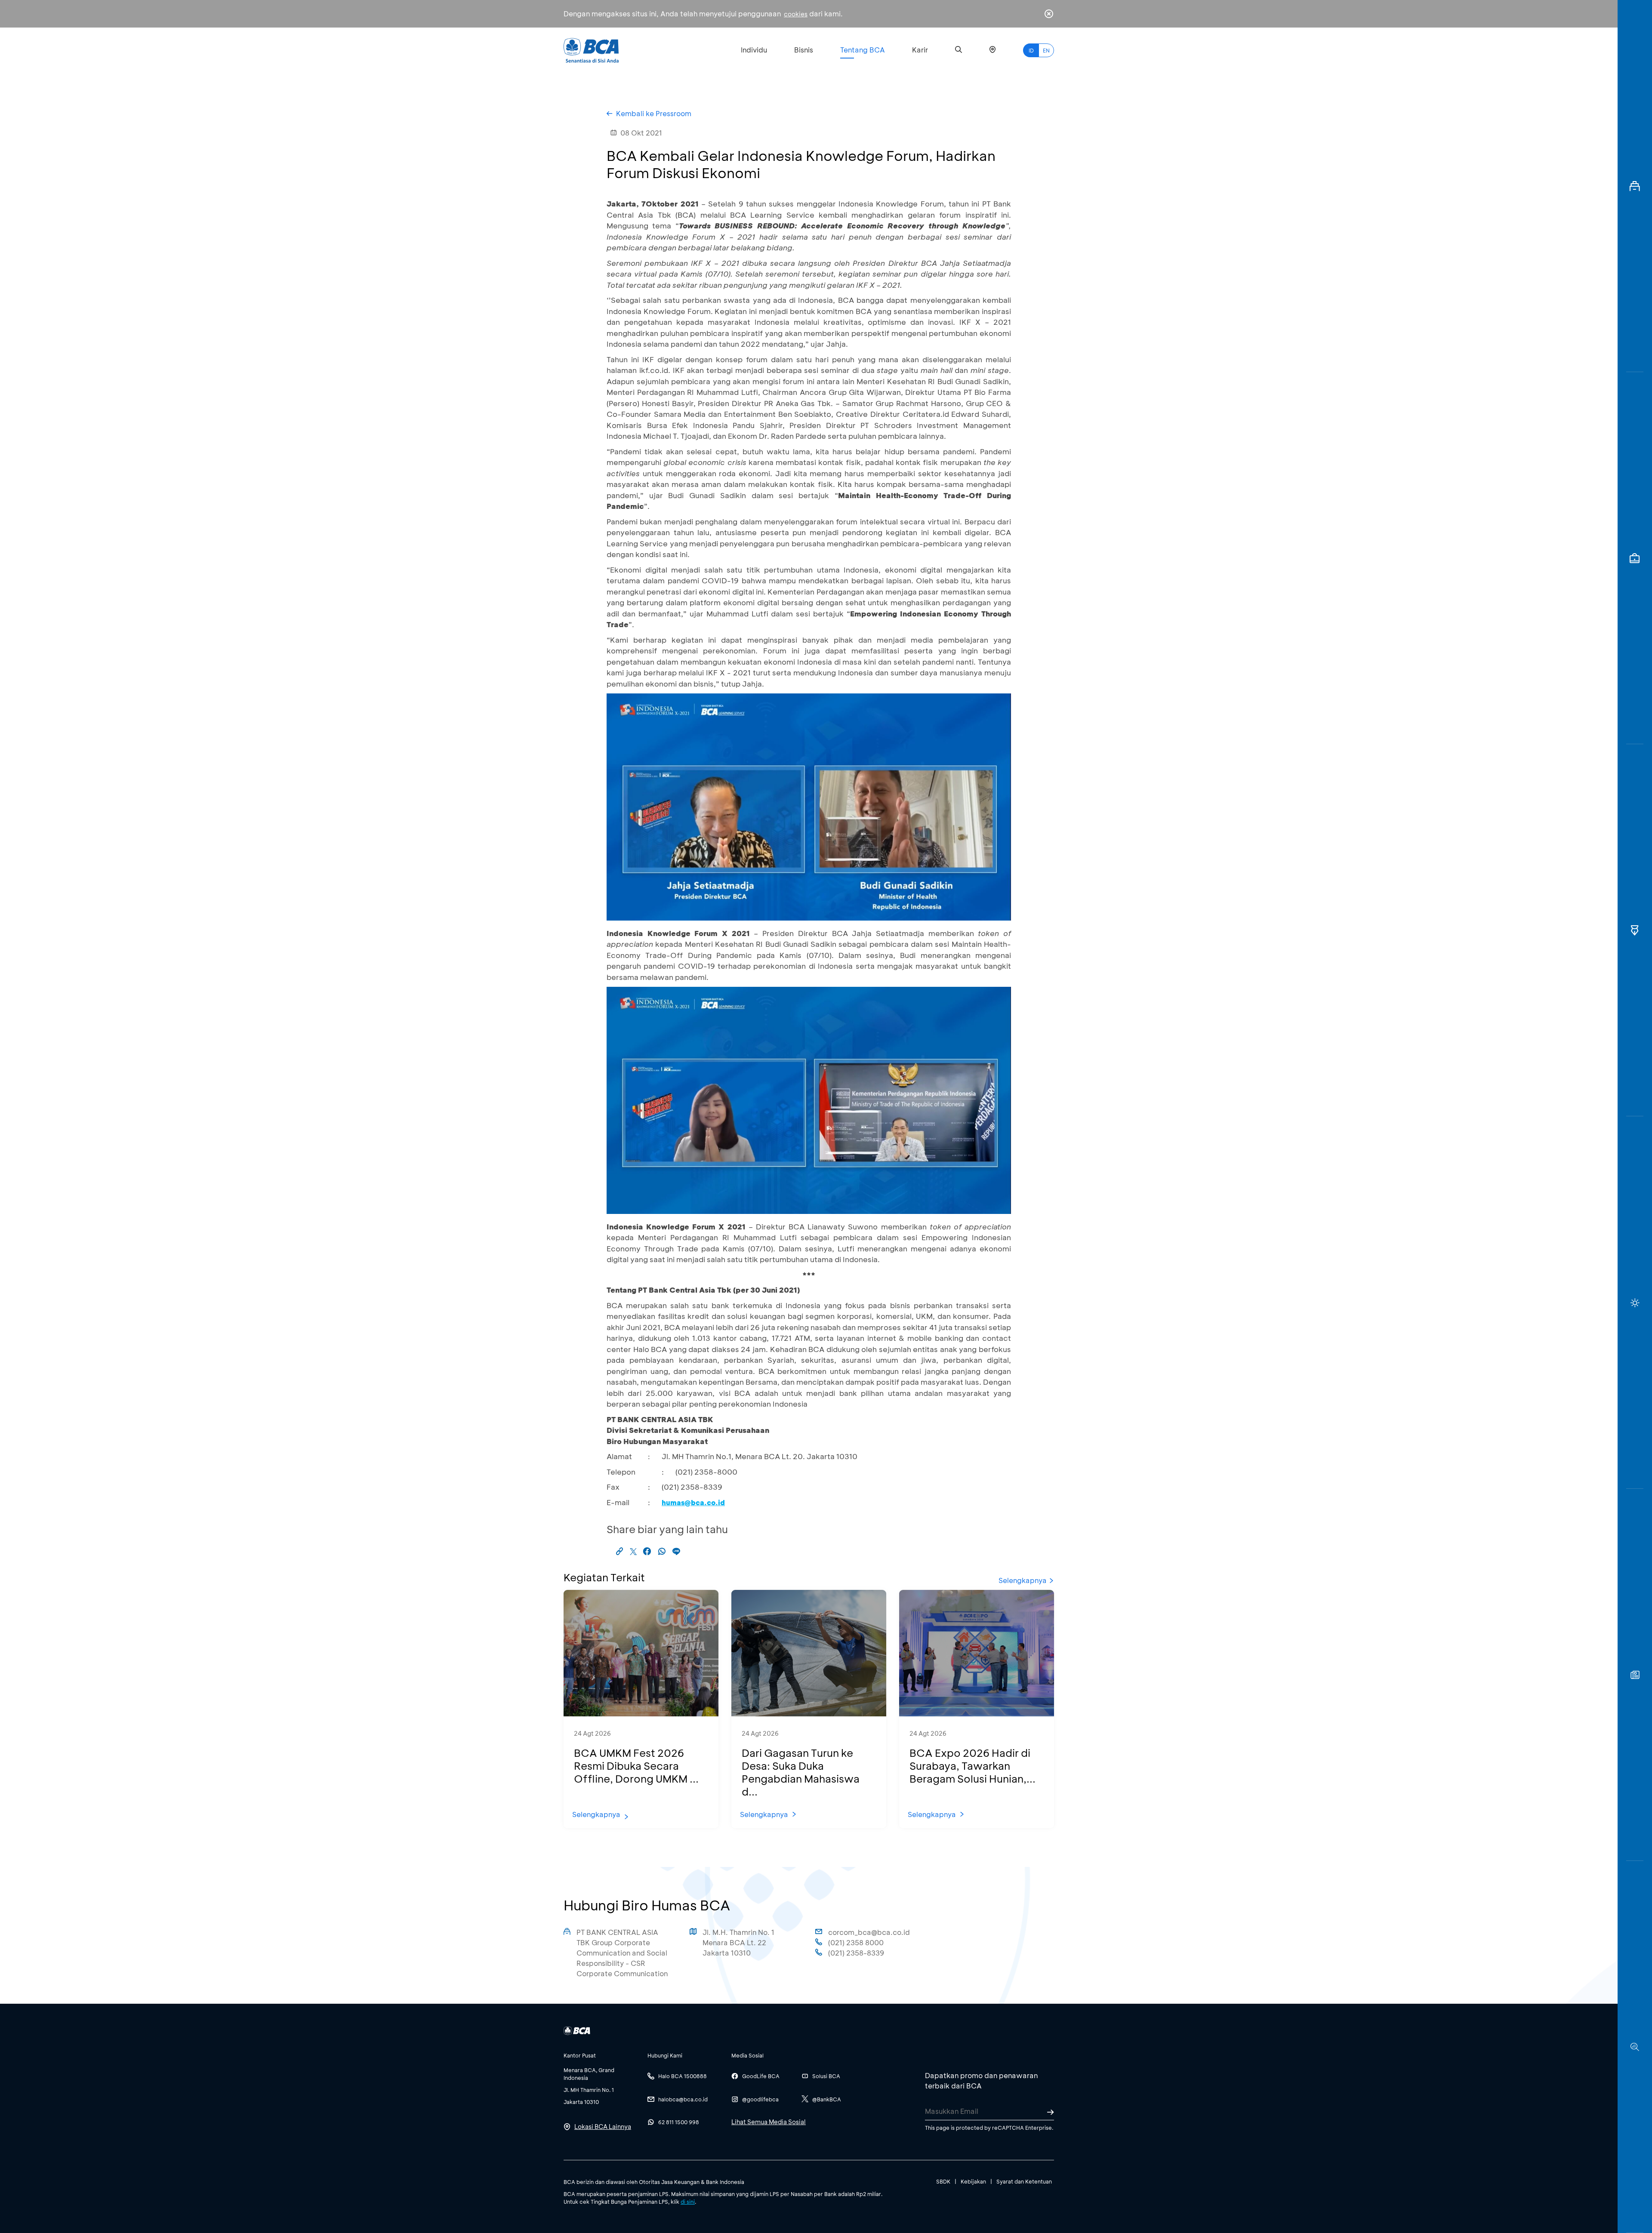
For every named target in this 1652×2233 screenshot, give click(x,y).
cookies (796, 14)
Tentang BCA (863, 50)
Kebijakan (973, 2181)
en (1046, 50)
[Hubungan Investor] (1635, 558)
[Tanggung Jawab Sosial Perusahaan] (1635, 1675)
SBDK (943, 2181)
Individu (754, 50)
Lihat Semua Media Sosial (769, 2122)
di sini (688, 2202)
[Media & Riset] (1635, 2047)
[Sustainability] (1635, 1302)
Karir (920, 50)
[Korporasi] (1635, 186)
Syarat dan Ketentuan (1024, 2181)
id (1031, 50)
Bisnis (804, 50)
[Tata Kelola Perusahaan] (1635, 930)
